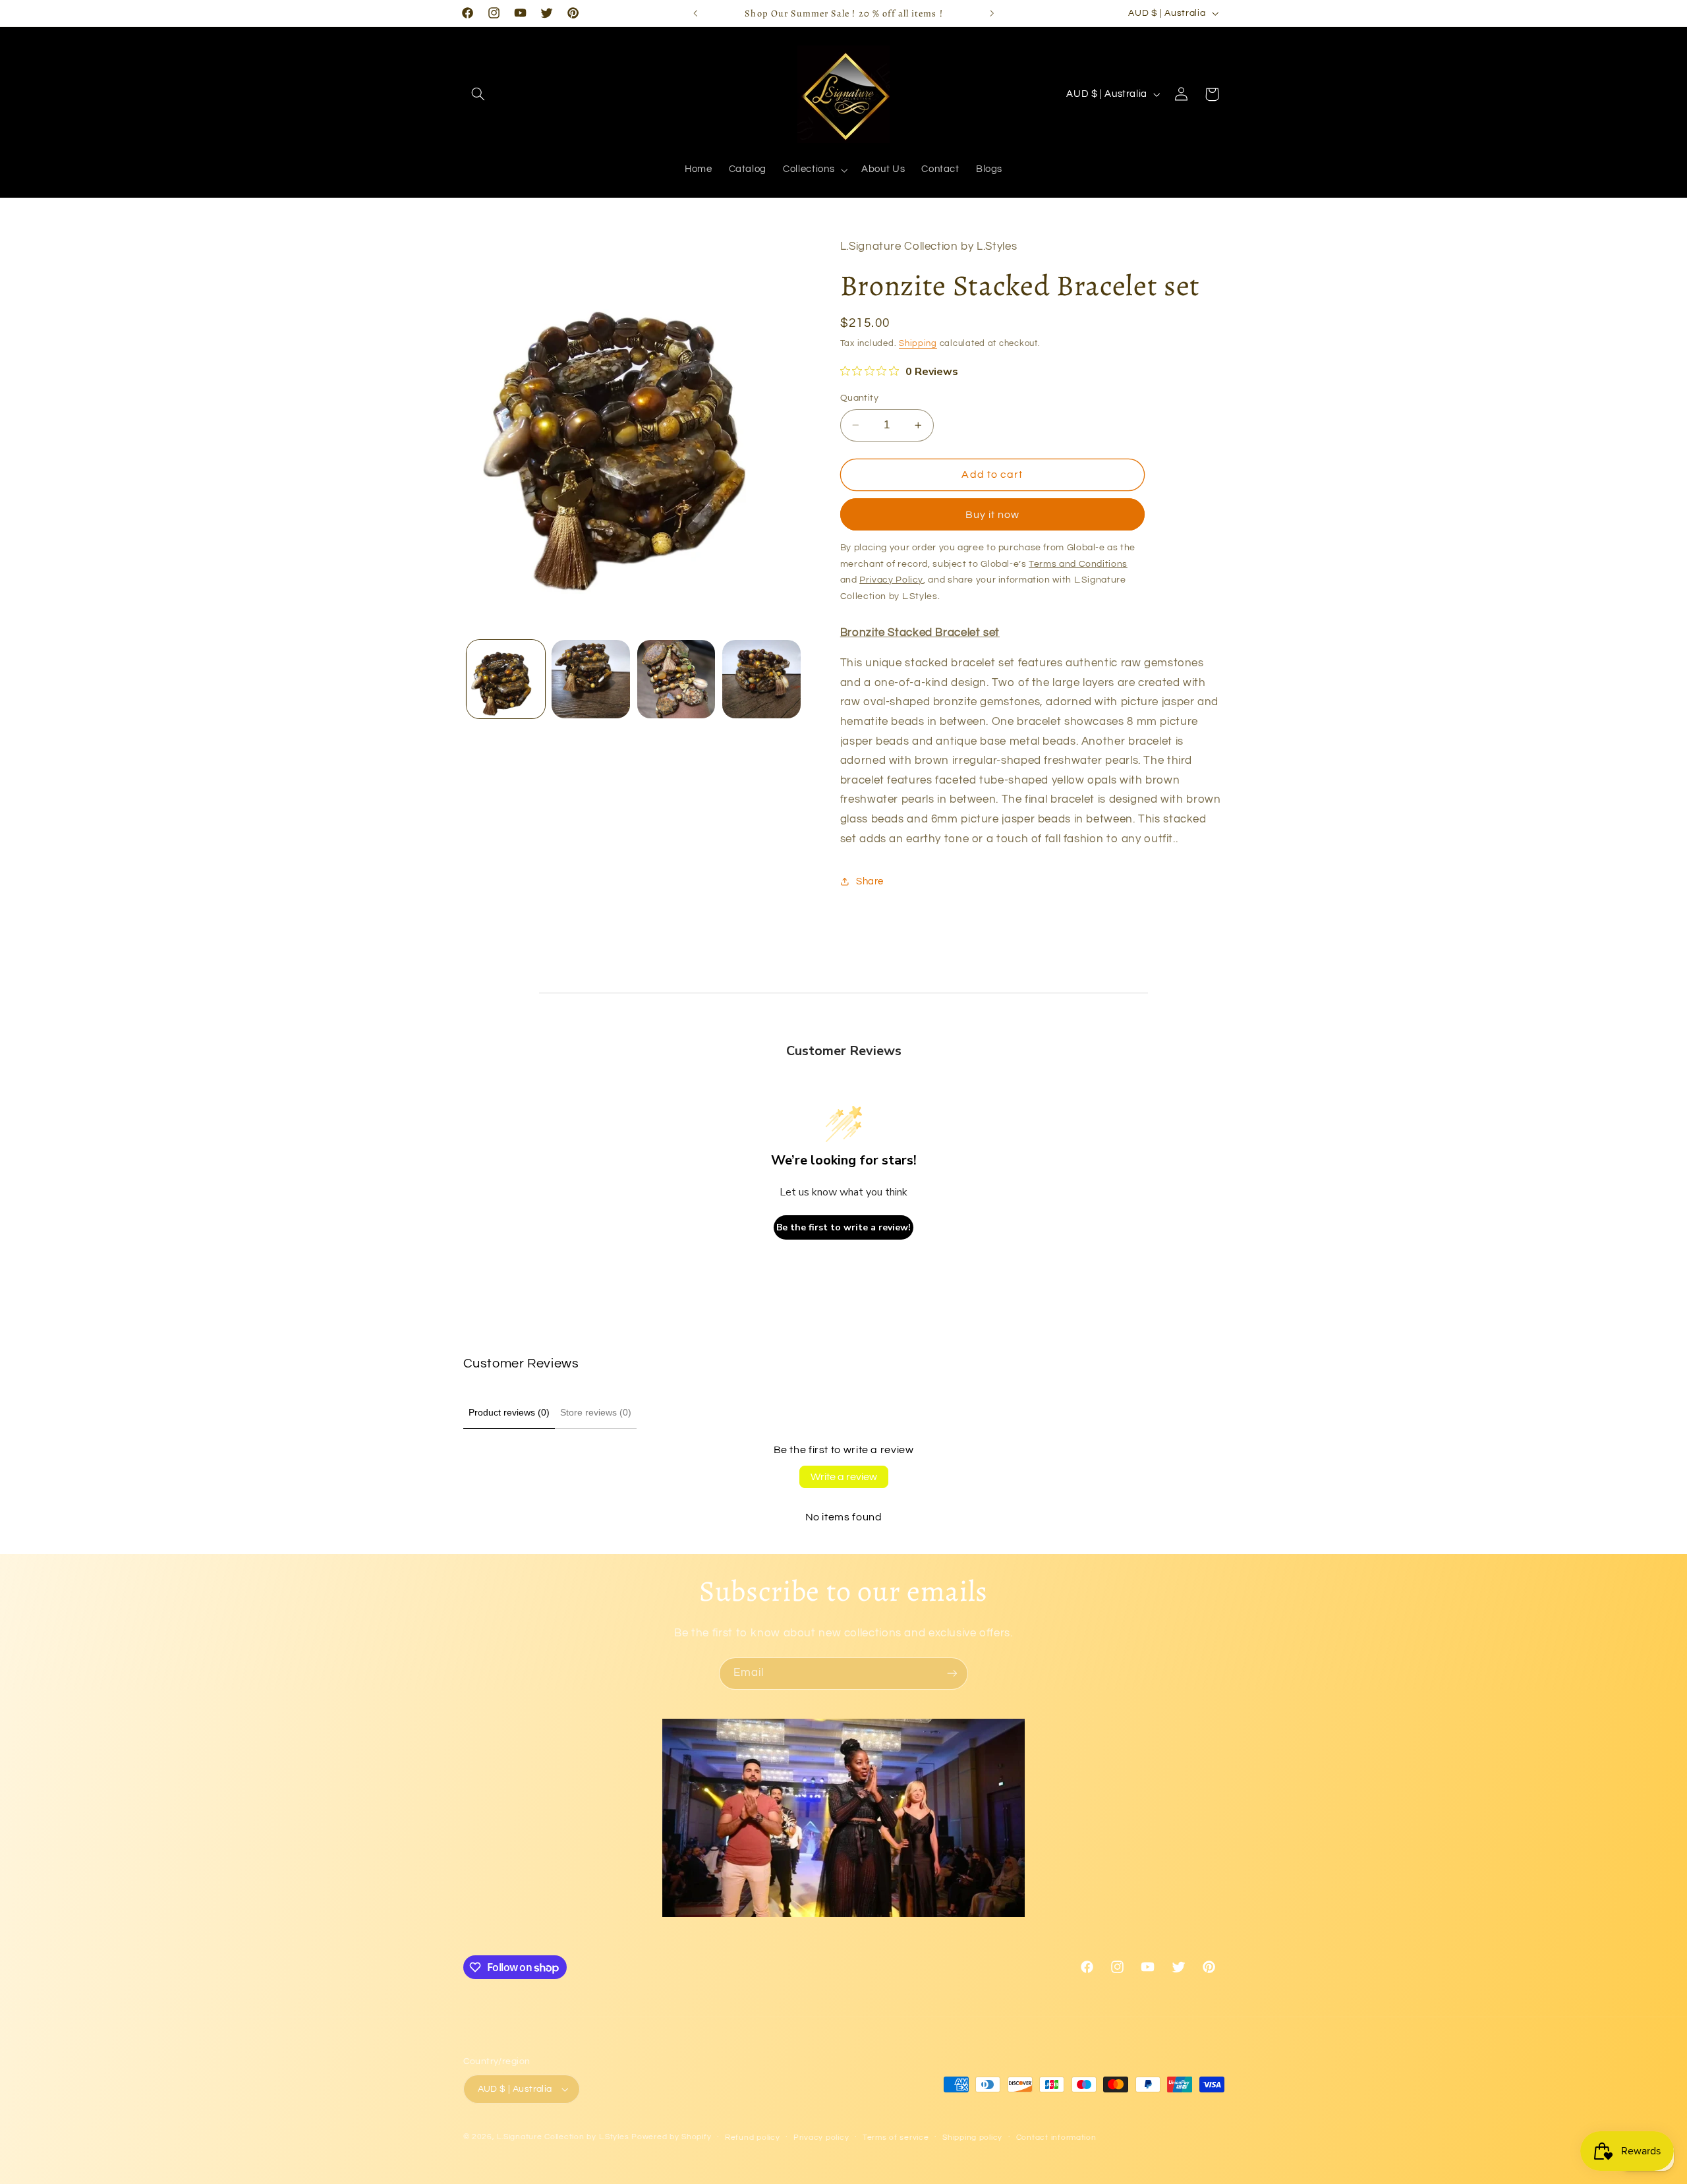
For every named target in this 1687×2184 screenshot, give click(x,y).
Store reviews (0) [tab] (596, 1412)
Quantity (859, 398)
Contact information (1056, 2138)
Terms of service (896, 2138)
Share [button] (870, 881)
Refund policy (753, 2138)
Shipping (918, 344)
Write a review (844, 1477)
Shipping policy (972, 2138)
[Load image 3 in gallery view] (676, 679)
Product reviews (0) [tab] (509, 1412)
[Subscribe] (952, 1674)
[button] (478, 94)
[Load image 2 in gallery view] (591, 679)
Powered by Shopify (671, 2137)
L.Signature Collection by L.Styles (563, 2137)
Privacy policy (821, 2138)
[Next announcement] (992, 13)
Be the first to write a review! (843, 1227)
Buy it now (993, 515)
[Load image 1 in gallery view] (506, 679)
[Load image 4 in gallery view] (761, 679)
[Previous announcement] (695, 13)
